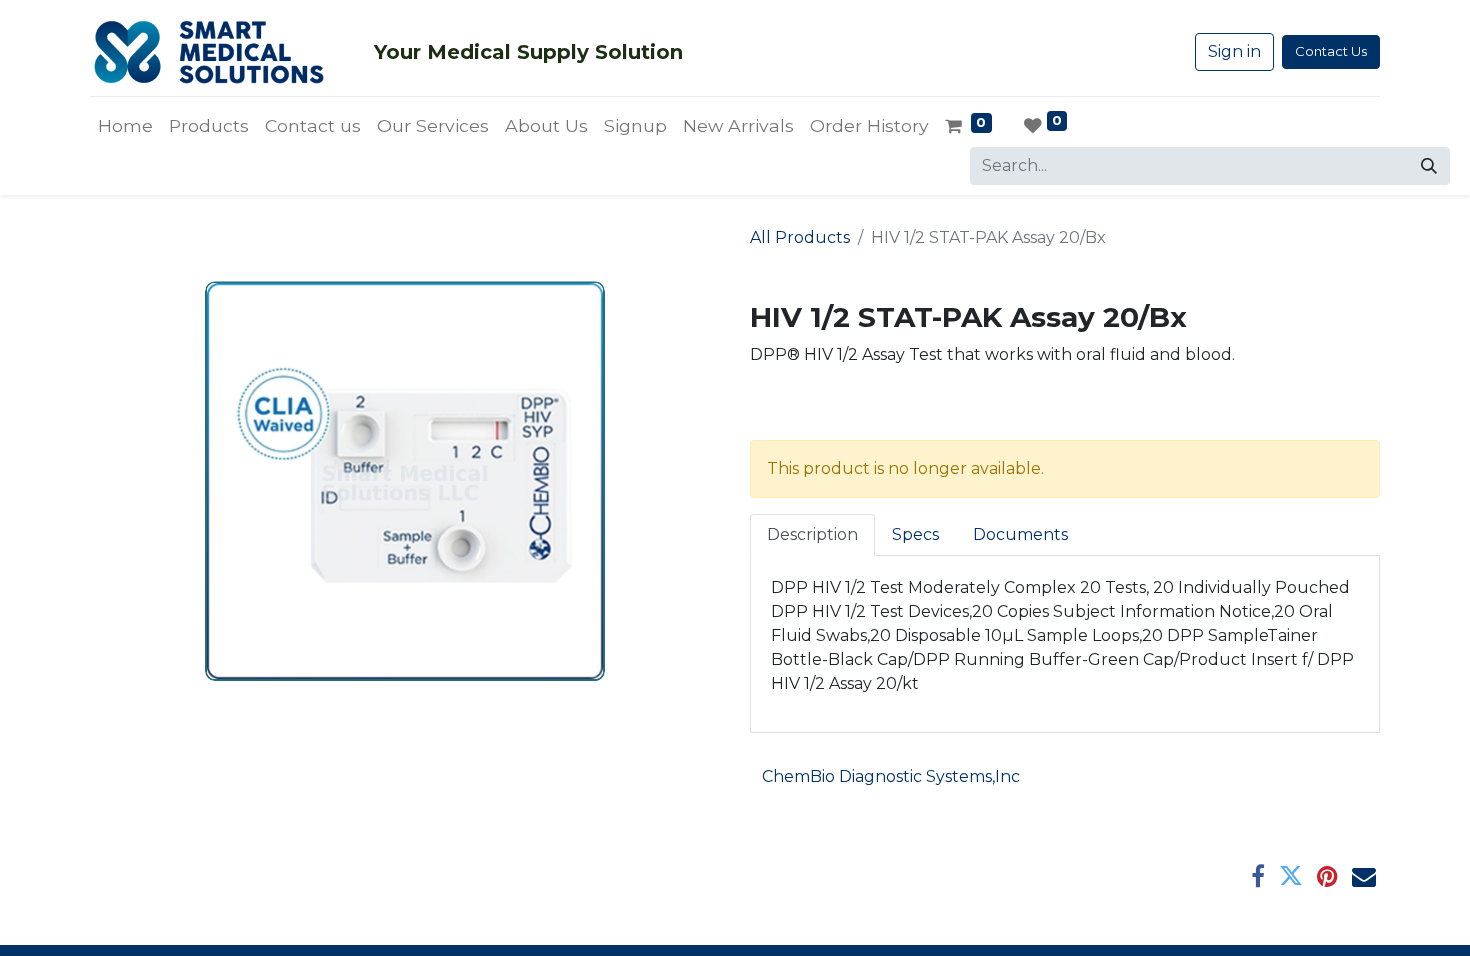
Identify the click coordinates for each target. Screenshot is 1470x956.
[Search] (1429, 166)
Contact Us (1331, 51)
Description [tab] (812, 534)
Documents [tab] (1020, 534)
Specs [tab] (915, 534)
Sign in (1234, 51)
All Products (800, 237)
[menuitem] (125, 126)
